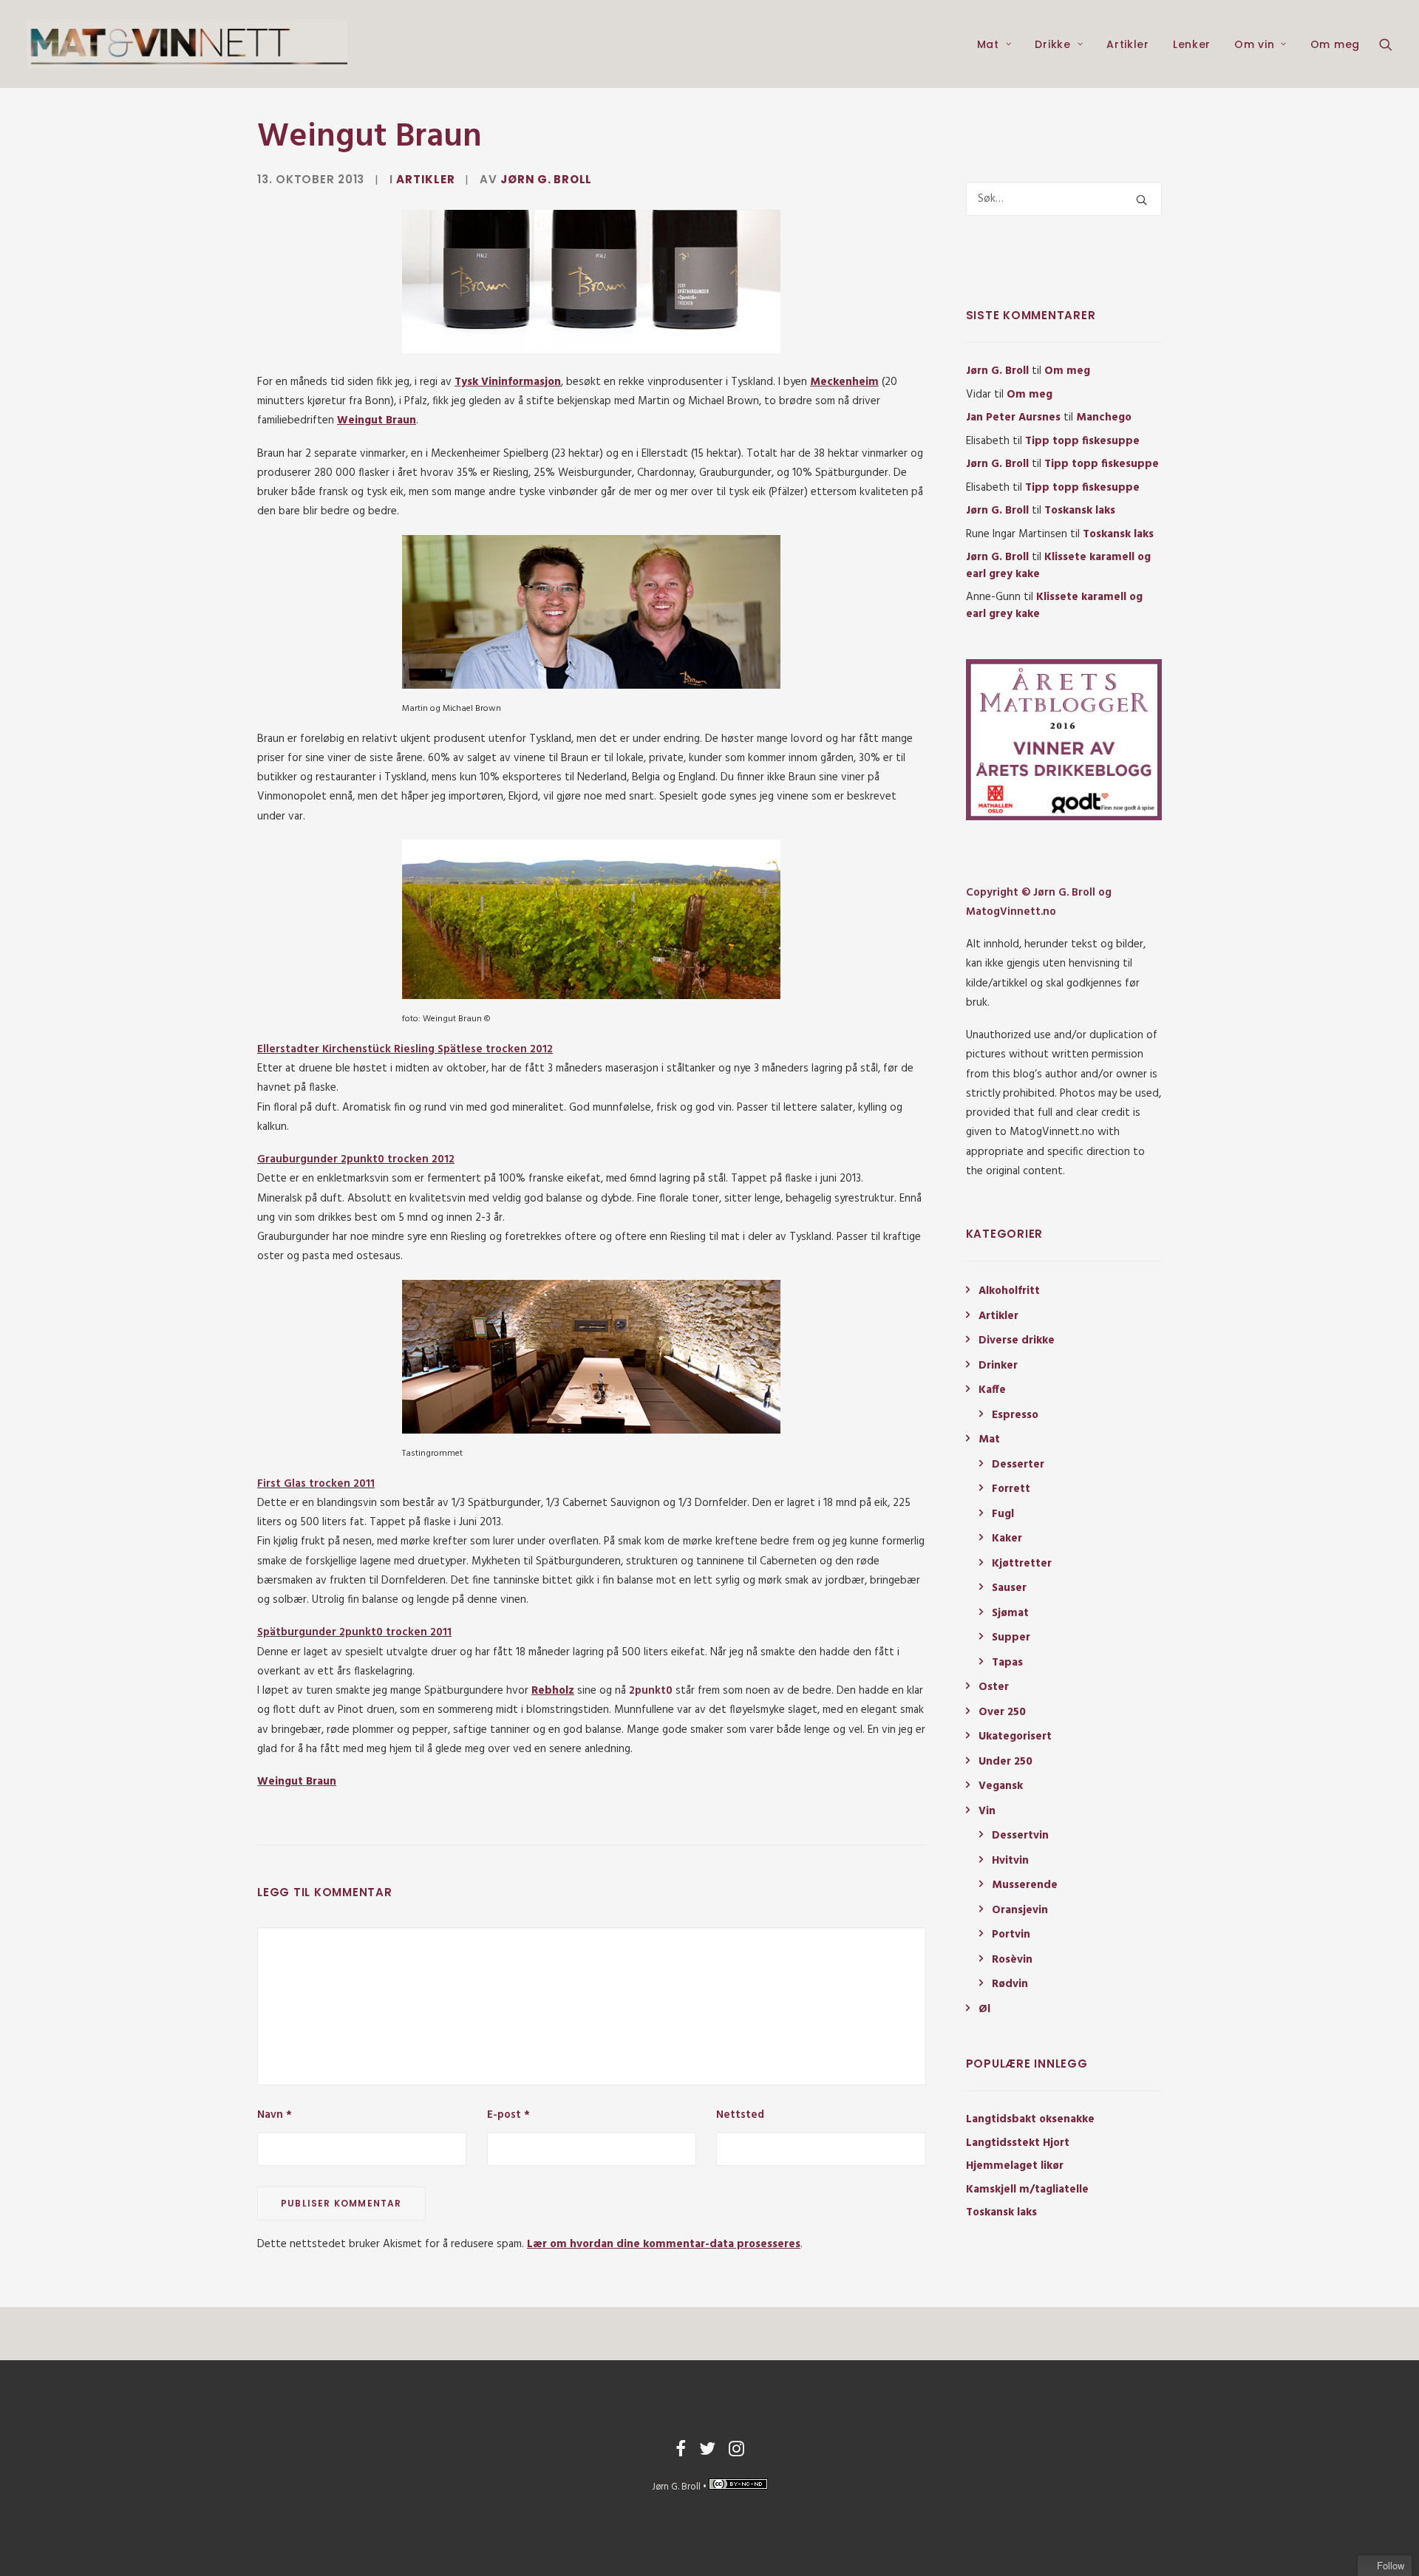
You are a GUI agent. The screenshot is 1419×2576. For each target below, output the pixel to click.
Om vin (1254, 44)
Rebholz (553, 1691)
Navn (275, 2115)
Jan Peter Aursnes (1013, 418)
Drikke (1052, 44)
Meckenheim (844, 382)
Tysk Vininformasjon (508, 382)
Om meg (1335, 44)
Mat (988, 44)
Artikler (1128, 44)
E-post (508, 2115)
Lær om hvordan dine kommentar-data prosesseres (664, 2244)
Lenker (1192, 44)
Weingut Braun (377, 420)
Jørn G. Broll (546, 179)
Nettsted (740, 2115)
